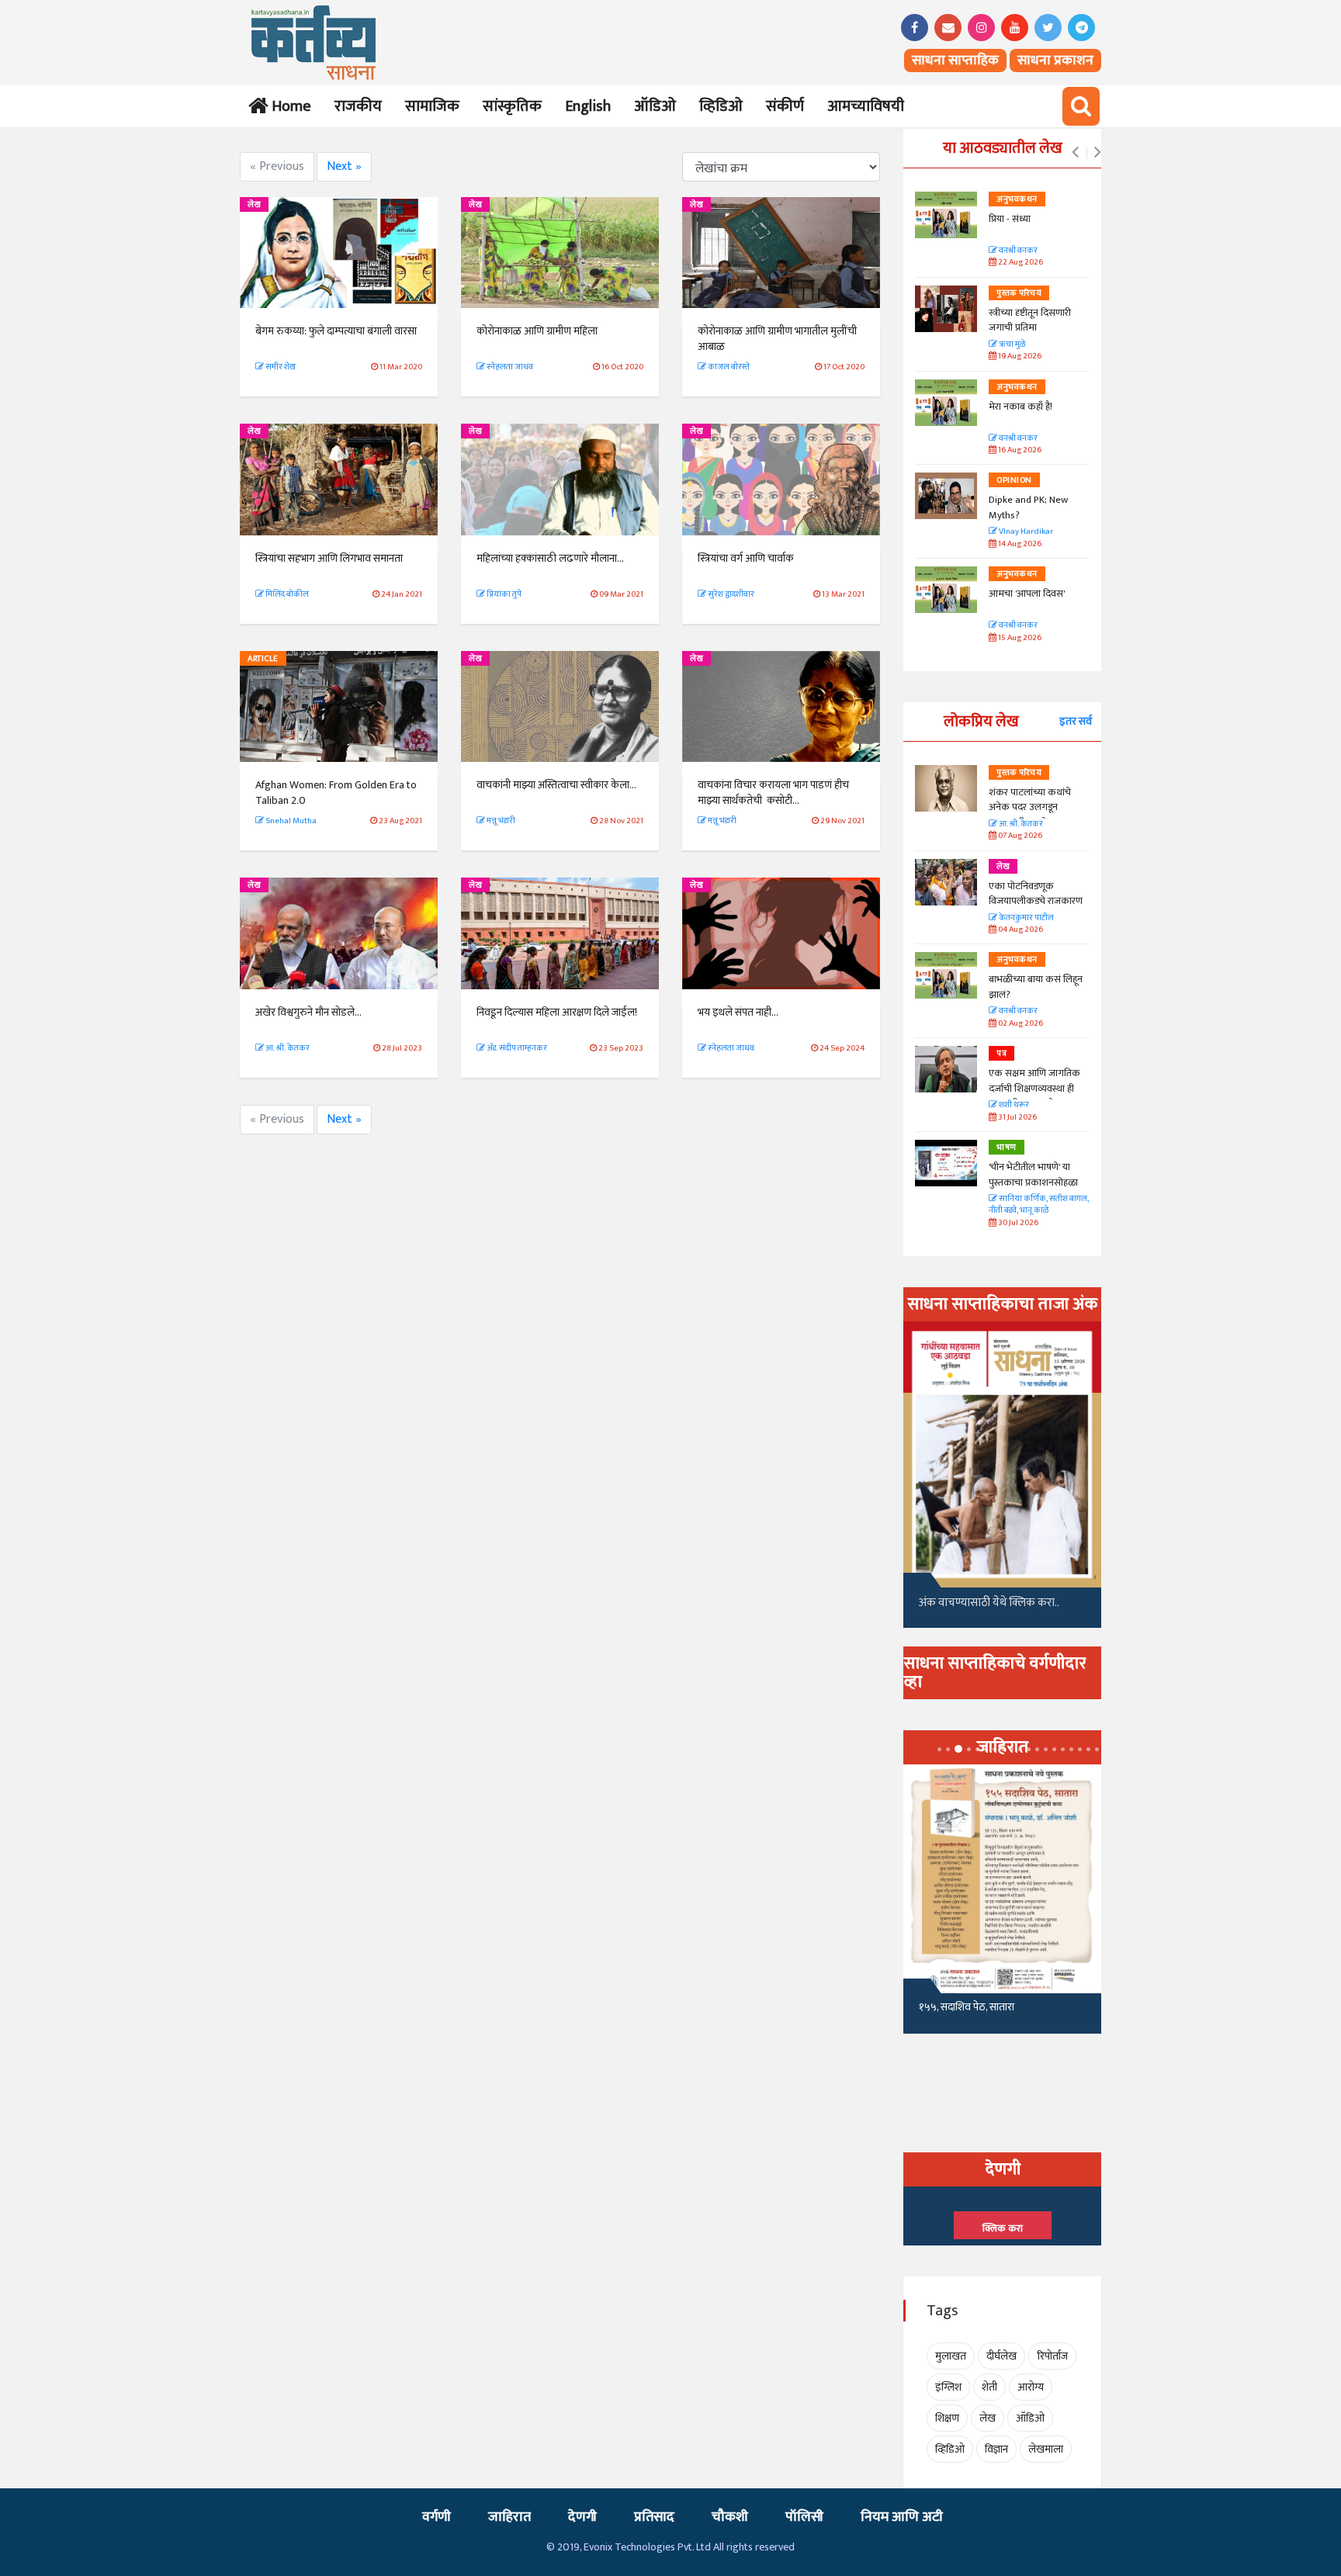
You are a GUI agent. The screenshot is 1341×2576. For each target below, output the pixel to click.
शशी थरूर (1013, 1105)
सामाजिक (432, 106)
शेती (989, 2387)
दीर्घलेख (1001, 2356)
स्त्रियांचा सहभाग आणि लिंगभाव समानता (330, 558)
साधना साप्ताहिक (955, 61)
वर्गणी (437, 2517)
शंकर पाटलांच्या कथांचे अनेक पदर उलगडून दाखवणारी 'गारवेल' (1030, 807)
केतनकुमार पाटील (1026, 918)
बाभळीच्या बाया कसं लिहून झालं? (1037, 987)
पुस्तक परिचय (1019, 293)
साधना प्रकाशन (1055, 61)
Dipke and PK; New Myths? (1028, 507)
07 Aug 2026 (1019, 836)
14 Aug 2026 (1019, 544)
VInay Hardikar (1025, 532)
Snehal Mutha (290, 821)
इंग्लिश (948, 2387)
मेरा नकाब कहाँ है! (1020, 407)
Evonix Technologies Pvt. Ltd (647, 2547)
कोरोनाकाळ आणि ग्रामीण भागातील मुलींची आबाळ (777, 339)
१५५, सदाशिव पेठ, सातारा (967, 2007)
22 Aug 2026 (1020, 263)
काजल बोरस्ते (729, 367)
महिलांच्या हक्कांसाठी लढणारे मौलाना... (551, 558)
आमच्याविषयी (866, 106)
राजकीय (358, 106)
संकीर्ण (785, 106)
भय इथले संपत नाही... (739, 1012)
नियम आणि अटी (902, 2517)
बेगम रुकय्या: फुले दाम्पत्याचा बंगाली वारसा (336, 331)
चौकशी (730, 2517)
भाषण (1007, 1148)
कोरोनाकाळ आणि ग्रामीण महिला (537, 331)
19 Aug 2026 (1019, 357)
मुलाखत (951, 2356)
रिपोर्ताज (1052, 2356)
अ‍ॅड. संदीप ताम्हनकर (516, 1048)
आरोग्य (1031, 2387)
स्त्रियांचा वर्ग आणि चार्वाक (746, 558)
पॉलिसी (804, 2517)
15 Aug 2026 (1019, 638)
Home (288, 106)
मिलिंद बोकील (286, 594)
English (588, 106)
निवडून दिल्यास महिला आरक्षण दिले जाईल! (557, 1012)
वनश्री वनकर (1017, 251)
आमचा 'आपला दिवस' (1027, 594)
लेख (254, 205)
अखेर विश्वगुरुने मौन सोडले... (308, 1012)
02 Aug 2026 (1020, 1024)
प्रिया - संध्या (1010, 219)
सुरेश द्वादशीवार (730, 594)
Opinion (1014, 480)
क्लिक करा (1003, 2228)
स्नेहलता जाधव (509, 367)
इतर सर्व (1076, 721)
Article (263, 659)
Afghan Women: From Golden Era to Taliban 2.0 (336, 793)
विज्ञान (996, 2449)
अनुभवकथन (1017, 199)
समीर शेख (280, 367)
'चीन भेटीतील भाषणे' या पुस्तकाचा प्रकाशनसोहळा (1033, 1175)
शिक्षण (947, 2418)
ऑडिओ (655, 106)
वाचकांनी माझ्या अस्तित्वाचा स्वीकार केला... (556, 785)
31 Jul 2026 (1017, 1118)
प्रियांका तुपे (503, 594)
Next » (344, 166)
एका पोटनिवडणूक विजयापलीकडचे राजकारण (1036, 894)
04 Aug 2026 (1020, 930)
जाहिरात (509, 2517)
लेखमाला (1046, 2449)
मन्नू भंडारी (500, 821)
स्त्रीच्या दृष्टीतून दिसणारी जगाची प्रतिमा (1030, 320)
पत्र (1001, 1054)
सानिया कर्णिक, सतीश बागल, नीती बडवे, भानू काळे (1039, 1205)
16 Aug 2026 (1019, 450)
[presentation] (1075, 153)
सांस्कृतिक (512, 106)
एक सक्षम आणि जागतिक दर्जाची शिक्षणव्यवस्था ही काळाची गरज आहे (1034, 1088)
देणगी (582, 2517)
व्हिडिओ (721, 106)
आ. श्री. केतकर (287, 1048)
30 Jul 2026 (1017, 1223)
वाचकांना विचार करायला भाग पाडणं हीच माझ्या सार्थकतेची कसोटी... (773, 793)
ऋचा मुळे (1011, 345)
